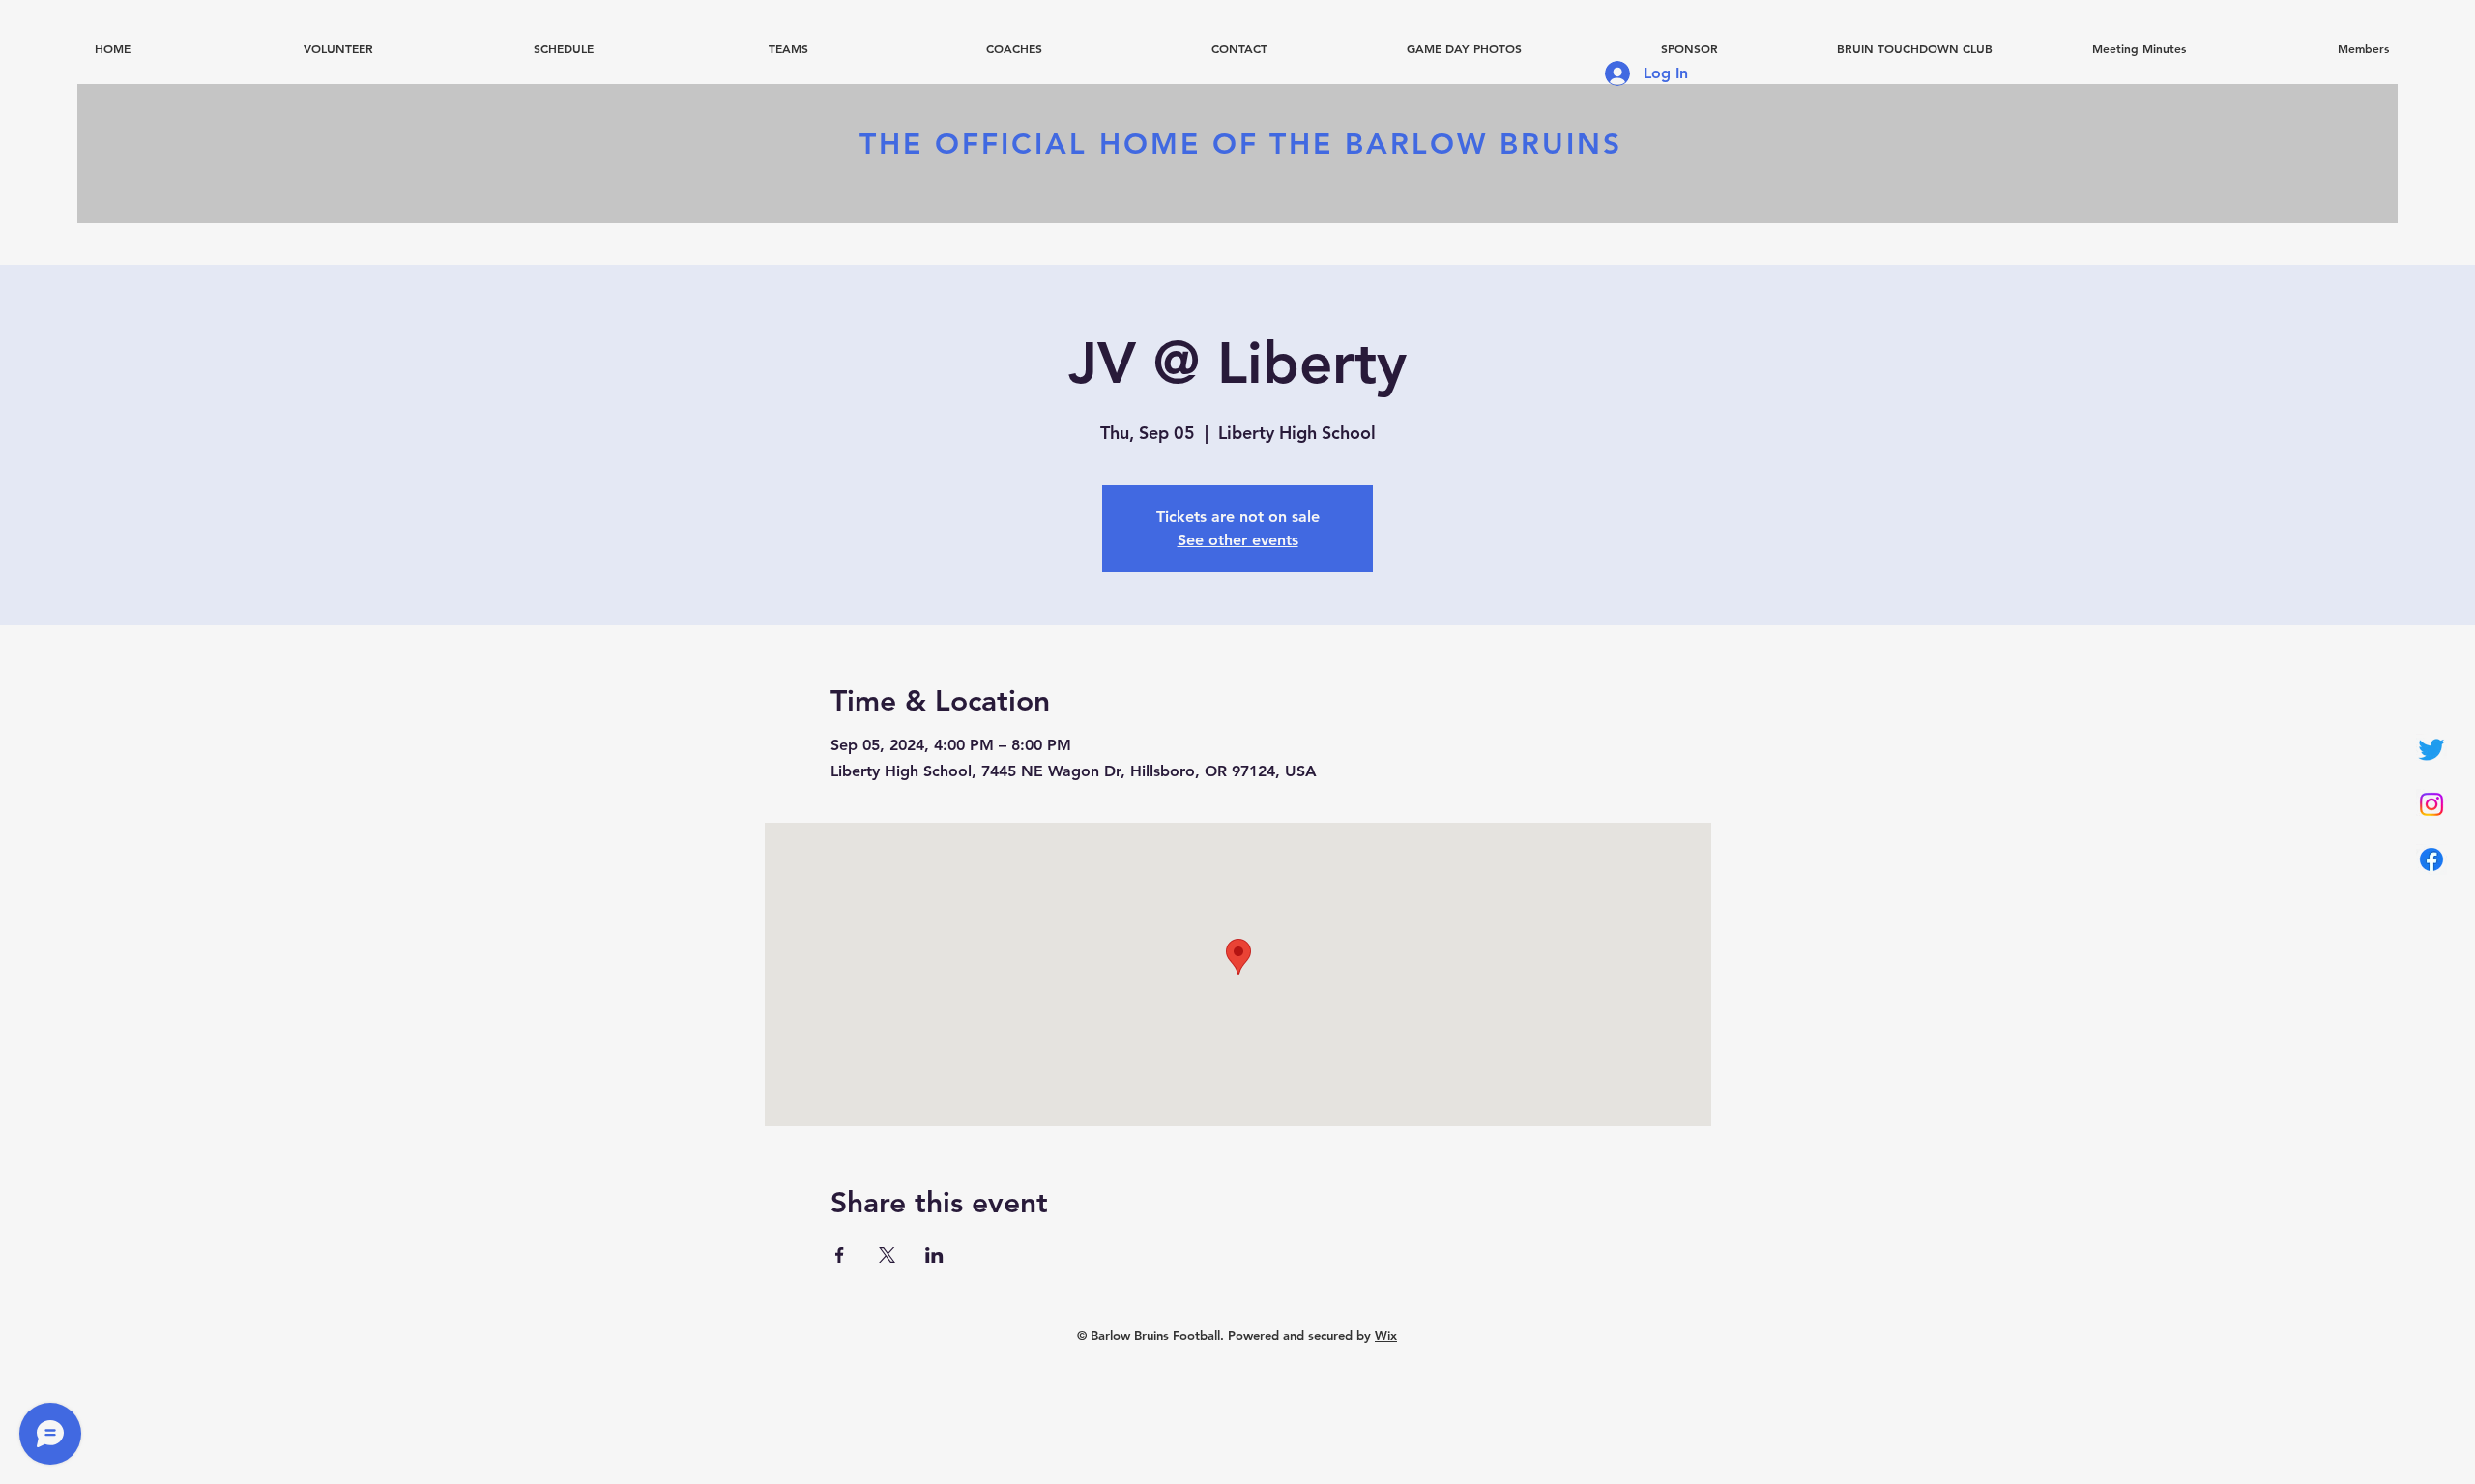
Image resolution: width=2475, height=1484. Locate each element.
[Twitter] (2431, 749)
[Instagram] (2431, 804)
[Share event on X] (887, 1255)
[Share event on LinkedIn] (934, 1255)
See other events (1238, 540)
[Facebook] (2431, 859)
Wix (1386, 1335)
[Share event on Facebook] (840, 1255)
